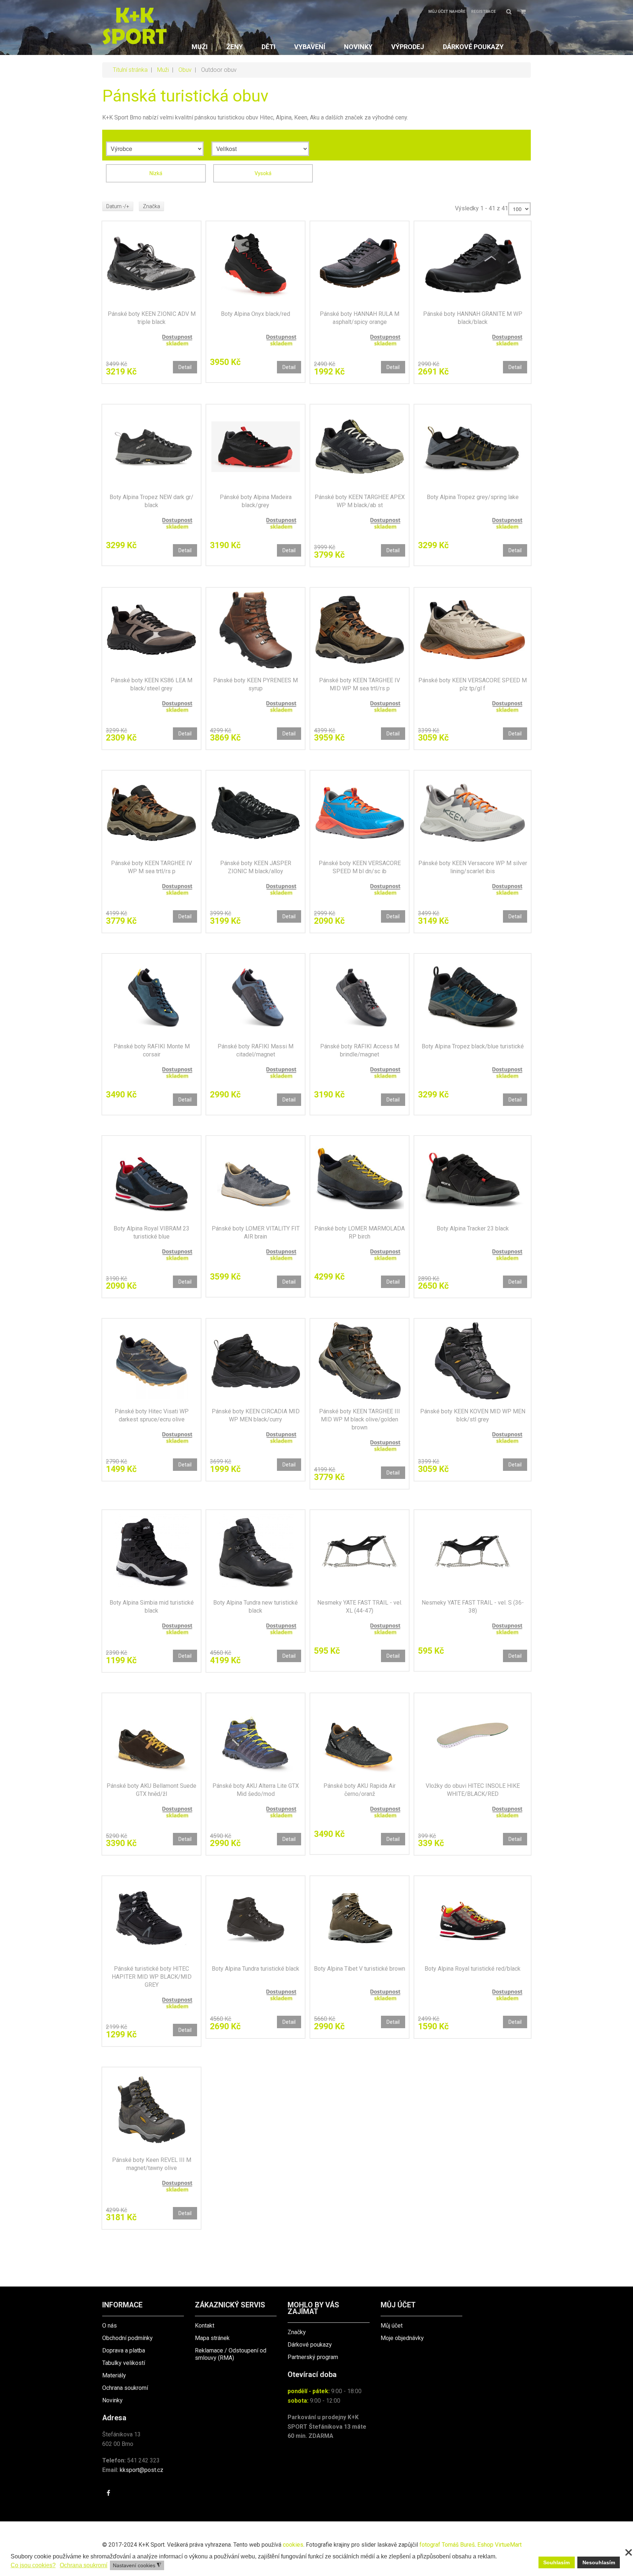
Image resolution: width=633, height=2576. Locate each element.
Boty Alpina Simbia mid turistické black (152, 1607)
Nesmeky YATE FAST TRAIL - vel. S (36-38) (473, 1607)
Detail (185, 367)
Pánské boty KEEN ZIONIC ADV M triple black (152, 318)
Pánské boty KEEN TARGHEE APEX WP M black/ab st (360, 501)
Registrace (483, 12)
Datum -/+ (118, 206)
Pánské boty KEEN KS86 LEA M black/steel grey (151, 684)
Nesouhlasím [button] (599, 2562)
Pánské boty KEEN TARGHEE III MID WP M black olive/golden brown (360, 1419)
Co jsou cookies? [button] (33, 2565)
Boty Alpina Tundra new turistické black (256, 1607)
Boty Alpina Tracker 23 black (473, 1228)
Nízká (156, 173)
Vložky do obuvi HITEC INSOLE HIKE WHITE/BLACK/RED (473, 1790)
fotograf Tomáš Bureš (447, 2545)
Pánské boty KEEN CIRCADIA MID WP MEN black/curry (256, 1415)
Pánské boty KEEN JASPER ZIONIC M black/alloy (256, 867)
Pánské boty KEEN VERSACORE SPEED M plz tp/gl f (473, 684)
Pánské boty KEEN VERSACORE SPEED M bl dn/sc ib (360, 867)
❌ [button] (629, 2553)
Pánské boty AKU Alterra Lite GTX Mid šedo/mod (256, 1790)
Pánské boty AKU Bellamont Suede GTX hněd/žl (151, 1790)
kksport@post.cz (142, 2470)
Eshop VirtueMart (499, 2545)
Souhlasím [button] (556, 2562)
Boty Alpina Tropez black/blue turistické (473, 1046)
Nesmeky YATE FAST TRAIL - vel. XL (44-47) (360, 1607)
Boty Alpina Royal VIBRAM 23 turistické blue (151, 1232)
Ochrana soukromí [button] (84, 2565)
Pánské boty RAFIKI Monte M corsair (152, 1050)
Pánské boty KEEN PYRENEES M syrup (256, 684)
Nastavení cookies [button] (137, 2566)
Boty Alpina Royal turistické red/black (473, 1969)
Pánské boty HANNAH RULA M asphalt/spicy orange (360, 318)
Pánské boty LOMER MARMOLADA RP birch (360, 1232)
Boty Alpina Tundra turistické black (256, 1969)
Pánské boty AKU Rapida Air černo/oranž (360, 1790)
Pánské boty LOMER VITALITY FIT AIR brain (256, 1232)
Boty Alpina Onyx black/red (256, 314)
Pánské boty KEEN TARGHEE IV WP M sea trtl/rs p (151, 867)
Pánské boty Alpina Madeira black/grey (256, 501)
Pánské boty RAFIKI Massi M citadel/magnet (256, 1050)
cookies (293, 2545)
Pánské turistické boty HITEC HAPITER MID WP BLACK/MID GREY (152, 1977)
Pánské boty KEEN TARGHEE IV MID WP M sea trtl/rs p (360, 684)
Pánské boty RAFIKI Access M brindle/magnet (360, 1050)
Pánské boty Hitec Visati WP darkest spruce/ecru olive (152, 1415)
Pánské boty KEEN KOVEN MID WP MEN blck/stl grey (473, 1415)
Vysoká (263, 173)
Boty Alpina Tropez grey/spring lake (473, 497)
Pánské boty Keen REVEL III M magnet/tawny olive (152, 2164)
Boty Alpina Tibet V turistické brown (360, 1969)
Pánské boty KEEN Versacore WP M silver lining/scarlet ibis (473, 867)
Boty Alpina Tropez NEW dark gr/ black (151, 501)
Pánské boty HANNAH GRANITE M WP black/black (473, 318)
